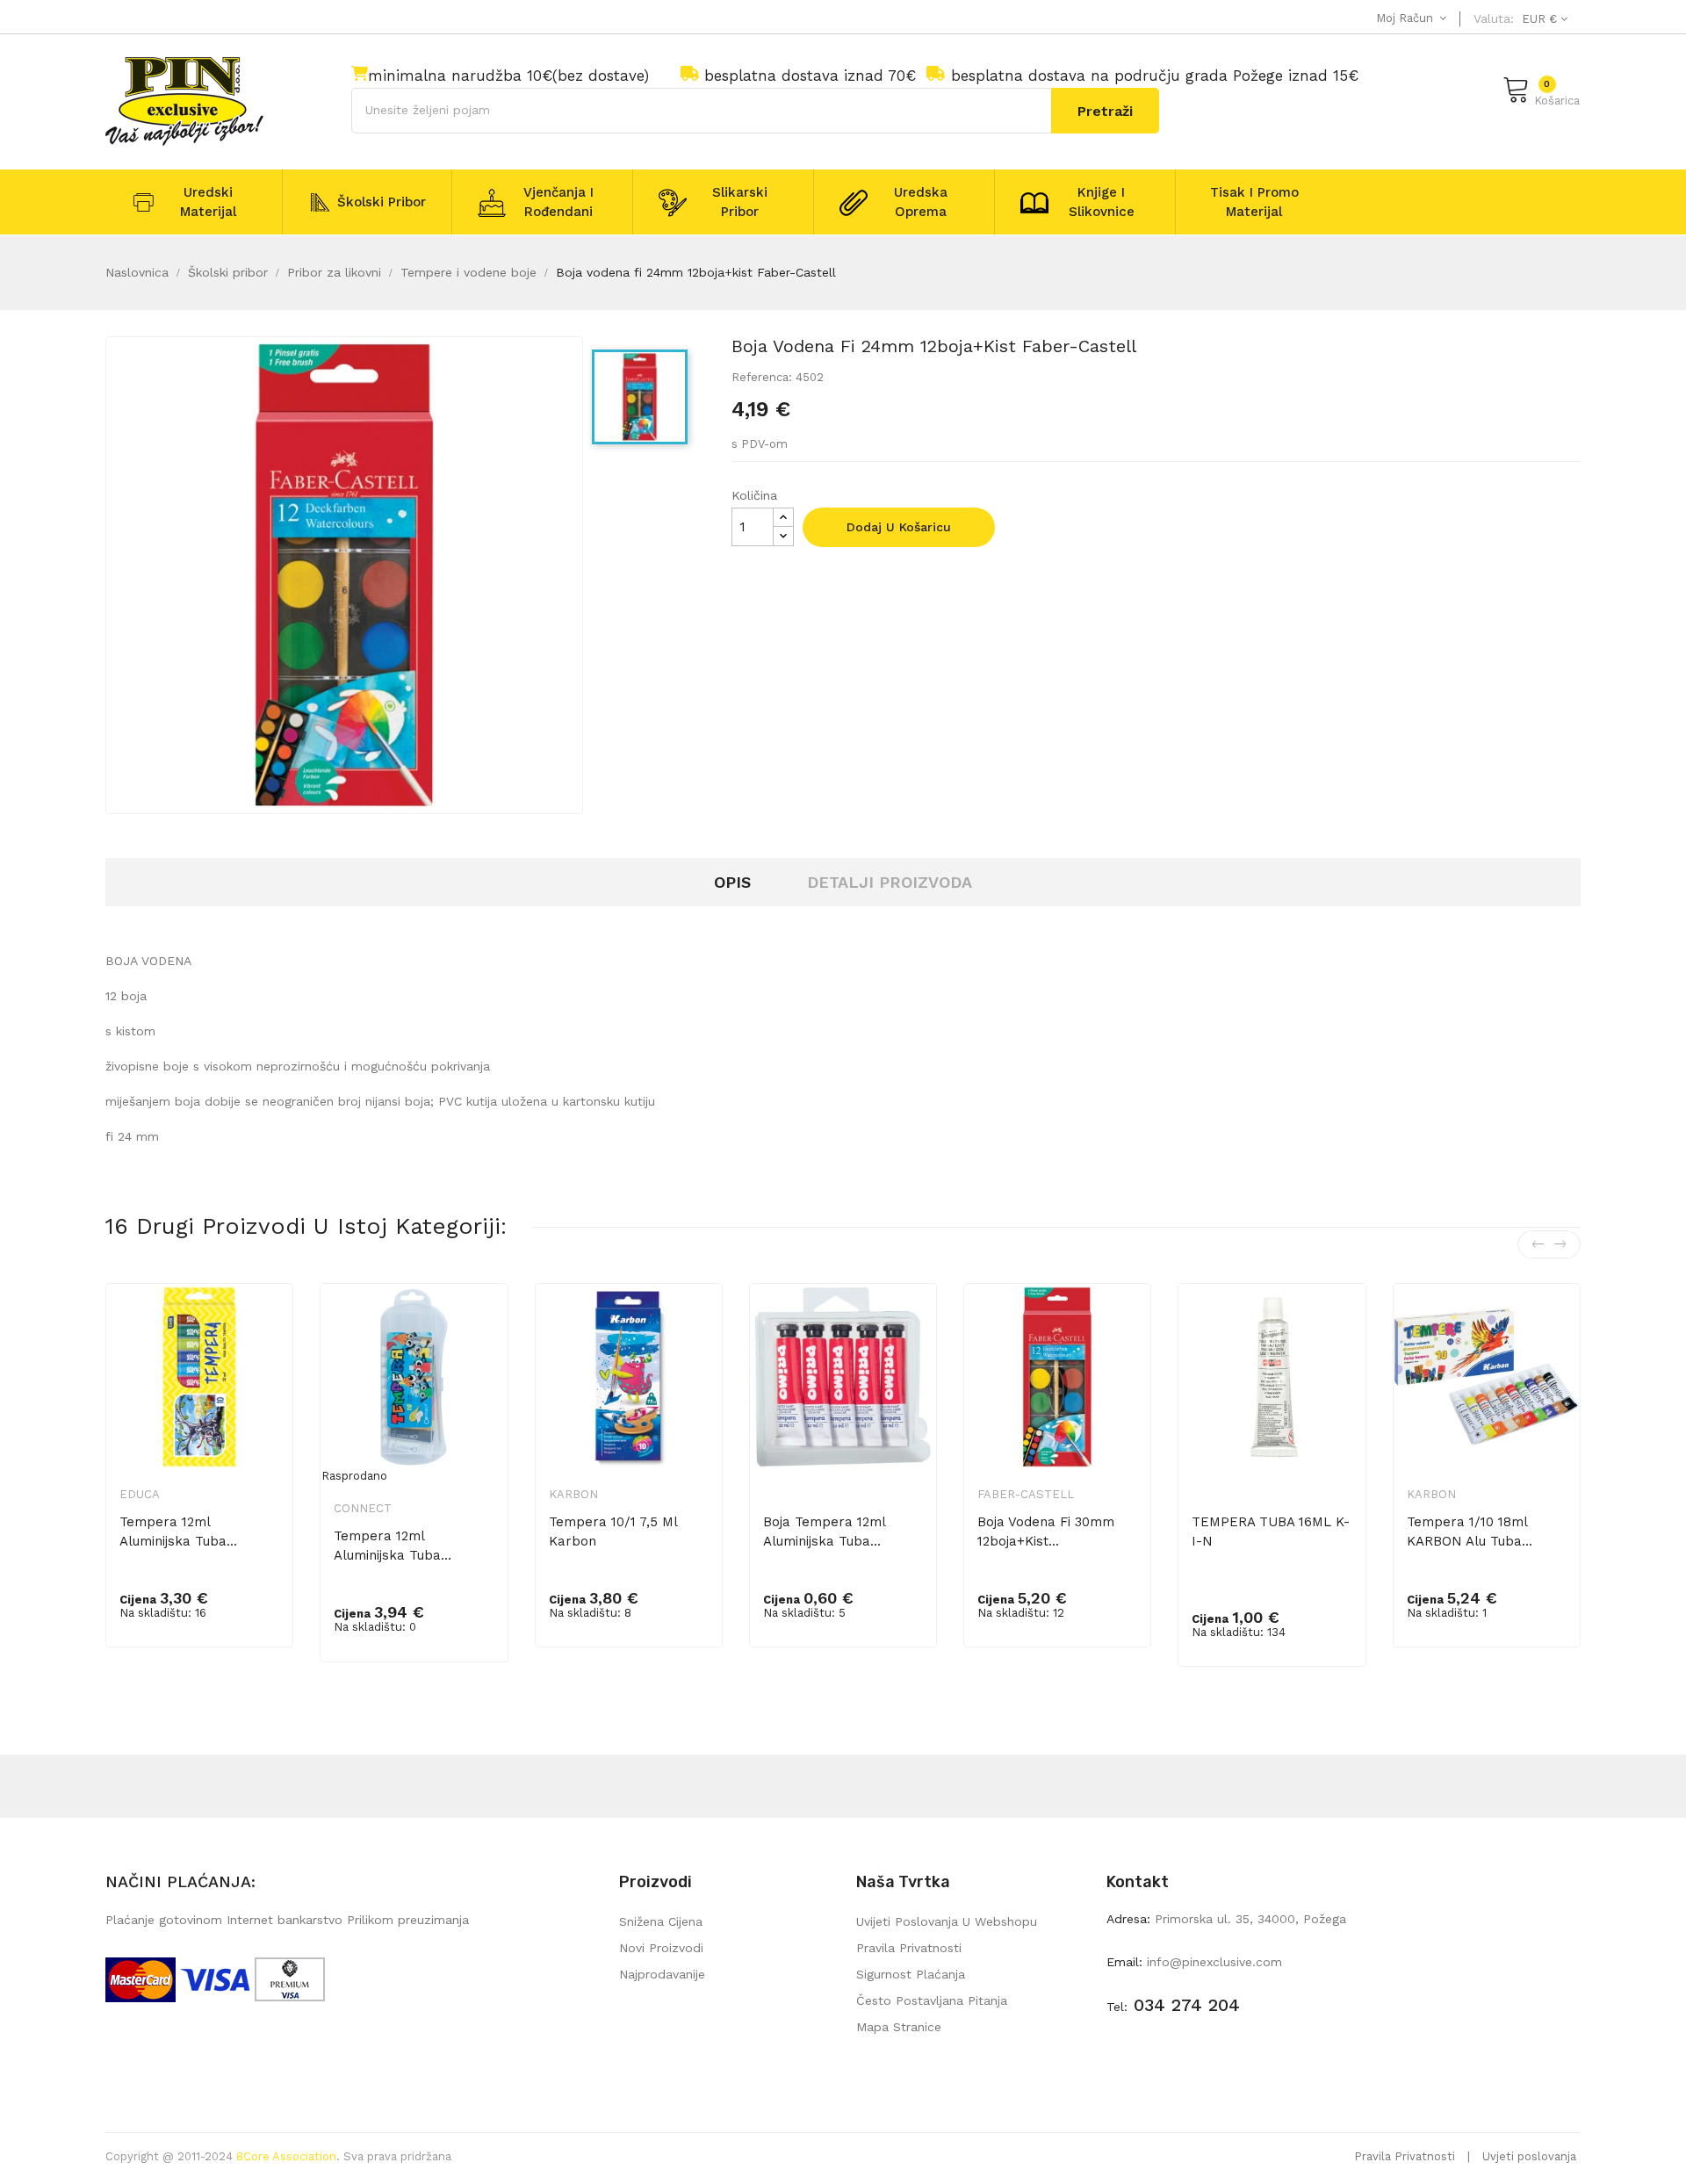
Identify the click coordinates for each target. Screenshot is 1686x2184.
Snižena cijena (661, 1921)
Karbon (573, 1494)
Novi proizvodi (661, 1948)
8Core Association (286, 2156)
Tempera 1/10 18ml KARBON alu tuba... (1470, 1532)
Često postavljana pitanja (932, 2000)
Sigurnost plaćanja (911, 1974)
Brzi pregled (268, 1326)
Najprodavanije (662, 1974)
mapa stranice (899, 2027)
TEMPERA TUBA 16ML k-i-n (1271, 1532)
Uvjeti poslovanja (1529, 2156)
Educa (140, 1494)
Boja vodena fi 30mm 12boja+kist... (1046, 1532)
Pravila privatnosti (909, 1948)
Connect (363, 1508)
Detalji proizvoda (890, 882)
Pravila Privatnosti (1405, 2156)
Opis (732, 882)
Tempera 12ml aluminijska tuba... (178, 1532)
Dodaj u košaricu (899, 527)
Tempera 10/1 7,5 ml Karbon (613, 1532)
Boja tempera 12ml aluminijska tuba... (824, 1532)
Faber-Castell (1026, 1494)
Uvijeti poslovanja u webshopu (947, 1921)
